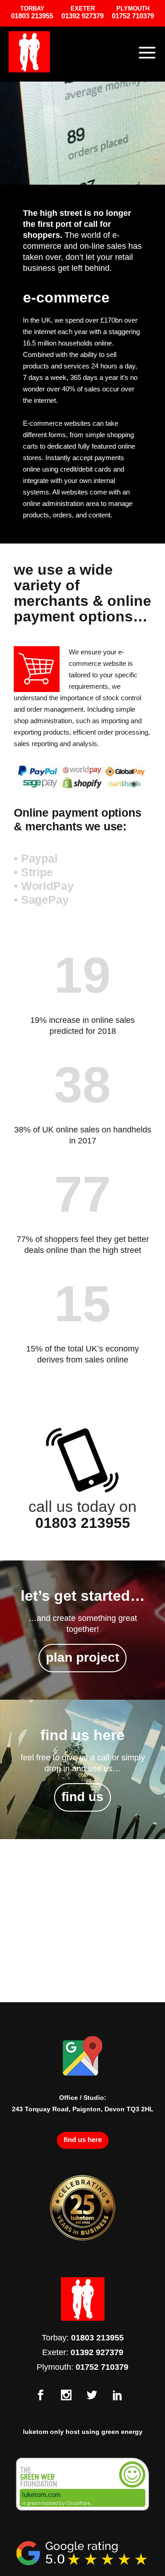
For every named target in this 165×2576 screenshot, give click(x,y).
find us (82, 1797)
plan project (82, 1657)
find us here (83, 2139)
